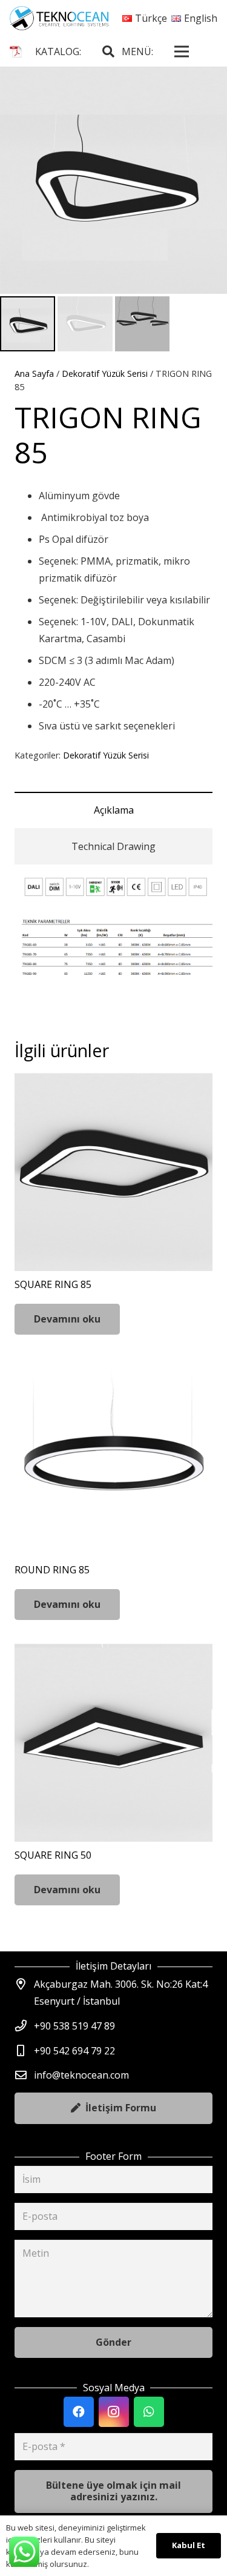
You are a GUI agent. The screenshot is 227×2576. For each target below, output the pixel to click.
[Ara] (108, 51)
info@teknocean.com (81, 2075)
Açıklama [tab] (114, 810)
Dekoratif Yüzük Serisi (105, 373)
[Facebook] (79, 2412)
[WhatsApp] (149, 2412)
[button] (208, 86)
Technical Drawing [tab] (113, 846)
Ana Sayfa (34, 373)
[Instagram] (114, 2412)
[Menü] (182, 51)
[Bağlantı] (59, 18)
